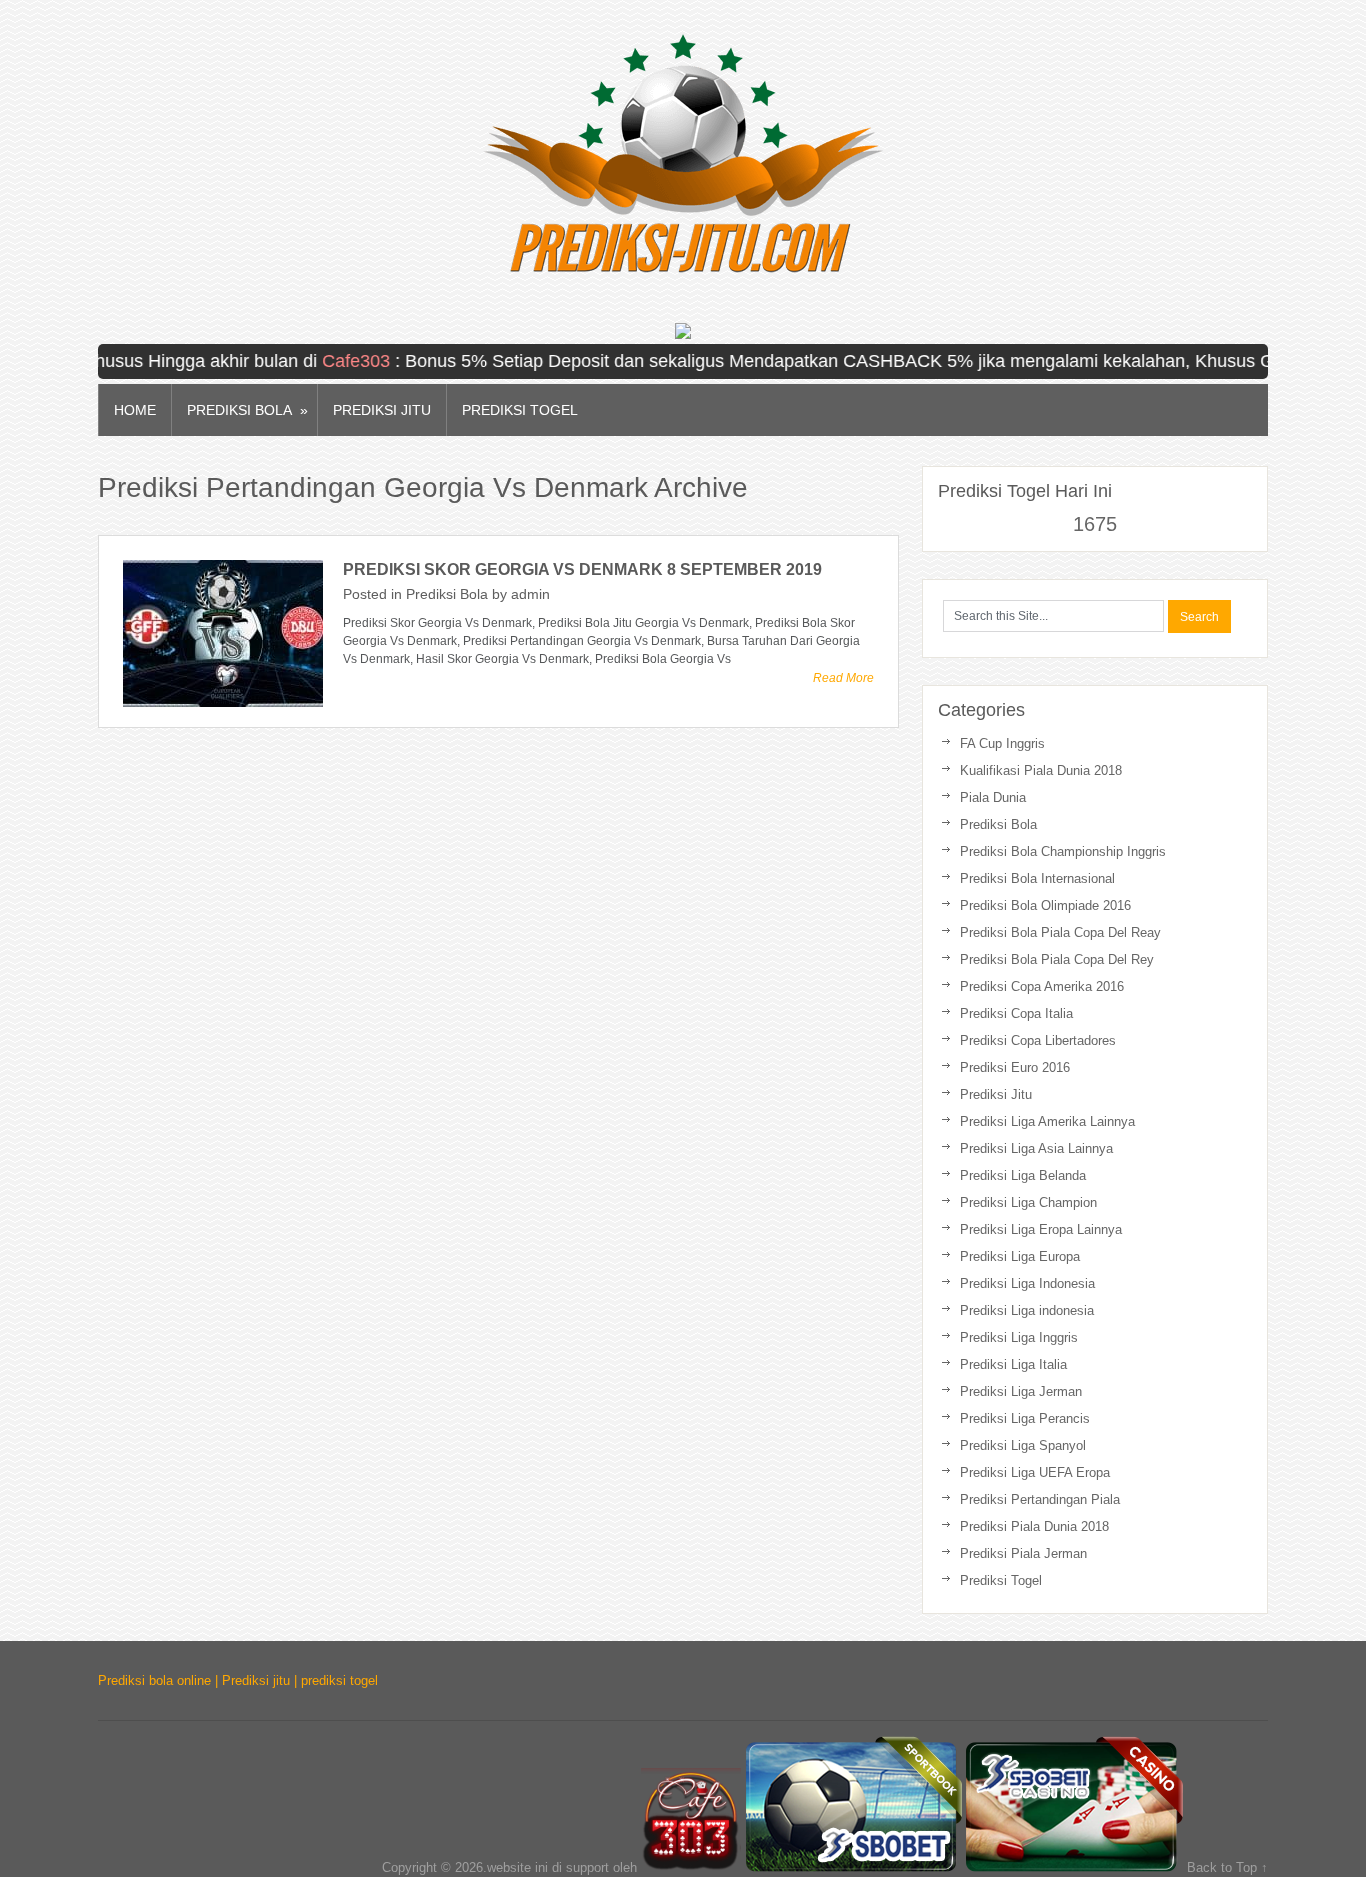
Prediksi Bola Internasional (1037, 878)
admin (530, 594)
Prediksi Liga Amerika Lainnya (1047, 1121)
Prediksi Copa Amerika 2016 (1042, 986)
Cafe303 (328, 361)
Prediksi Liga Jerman (1021, 1391)
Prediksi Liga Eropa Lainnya (1041, 1229)
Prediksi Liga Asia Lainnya (1036, 1148)
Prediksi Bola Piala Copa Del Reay (1060, 932)
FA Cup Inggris (1002, 743)
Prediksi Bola (247, 410)
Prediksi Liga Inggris (1019, 1337)
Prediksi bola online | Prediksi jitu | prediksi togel (238, 1680)
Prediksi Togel (520, 410)
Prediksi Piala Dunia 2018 (1034, 1526)
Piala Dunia (993, 797)
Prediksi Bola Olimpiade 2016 (1045, 905)
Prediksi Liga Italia (1013, 1364)
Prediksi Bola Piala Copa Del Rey (1057, 959)
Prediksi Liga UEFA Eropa (1035, 1472)
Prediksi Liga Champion (1028, 1202)
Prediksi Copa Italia (1016, 1013)
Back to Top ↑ (1227, 1867)
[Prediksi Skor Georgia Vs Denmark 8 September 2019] (223, 633)
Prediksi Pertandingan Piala (1040, 1499)
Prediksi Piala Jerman (1023, 1553)
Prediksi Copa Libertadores (1038, 1040)
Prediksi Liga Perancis (1025, 1418)
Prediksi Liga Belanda (1023, 1175)
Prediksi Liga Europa (1020, 1256)
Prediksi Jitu (382, 410)
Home (135, 410)
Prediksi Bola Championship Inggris (1063, 851)
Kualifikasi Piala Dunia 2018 (1041, 770)
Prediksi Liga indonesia (1027, 1310)
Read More (843, 678)
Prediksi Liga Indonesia (1027, 1283)
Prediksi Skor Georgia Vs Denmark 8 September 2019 (582, 569)
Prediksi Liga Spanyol (1023, 1445)
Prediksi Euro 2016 (1015, 1067)
